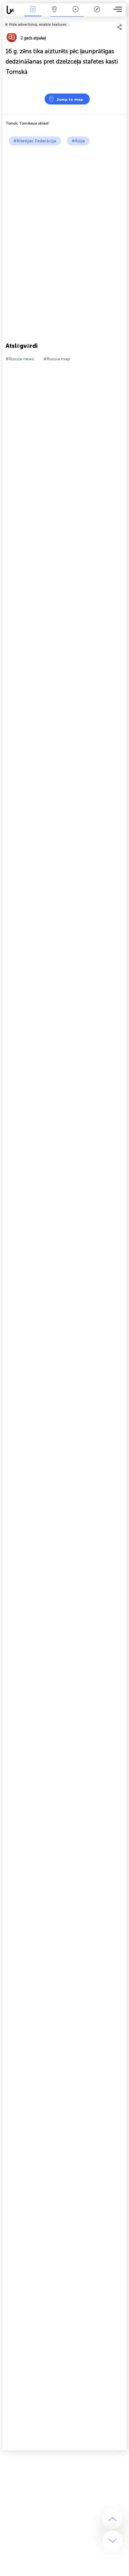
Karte (54, 14)
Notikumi (33, 14)
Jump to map (70, 99)
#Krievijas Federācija (35, 141)
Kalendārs (76, 14)
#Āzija (78, 141)
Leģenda (97, 14)
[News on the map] (13, 10)
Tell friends (124, 20)
